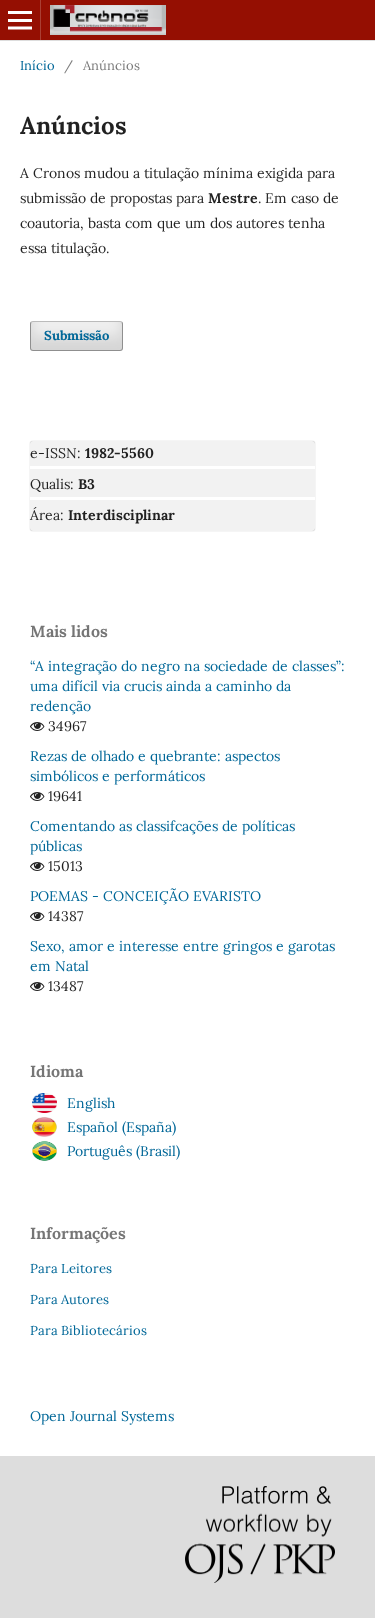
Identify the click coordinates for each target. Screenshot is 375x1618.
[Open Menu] (20, 20)
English (91, 1103)
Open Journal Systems (102, 1416)
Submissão (76, 335)
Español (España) (121, 1127)
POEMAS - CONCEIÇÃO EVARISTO (145, 896)
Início (37, 65)
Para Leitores (71, 1268)
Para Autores (69, 1299)
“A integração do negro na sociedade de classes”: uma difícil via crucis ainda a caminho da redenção (187, 686)
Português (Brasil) (123, 1151)
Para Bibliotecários (88, 1330)
